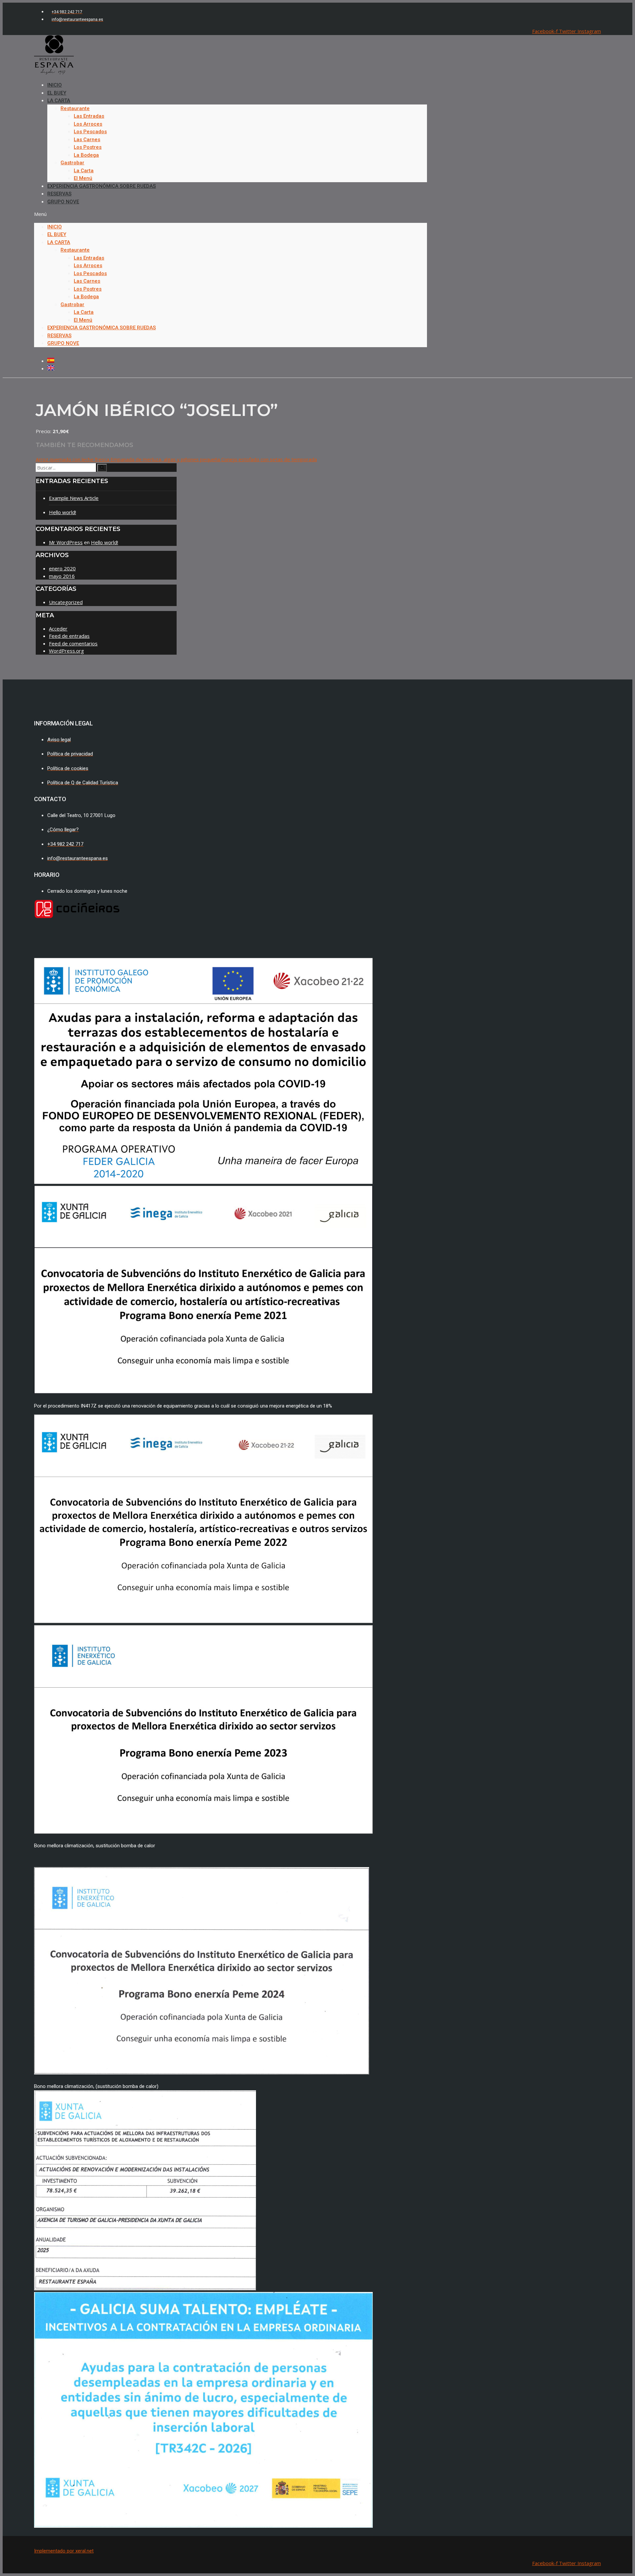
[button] (231, 214)
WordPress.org (66, 651)
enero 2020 (62, 568)
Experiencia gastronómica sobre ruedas (102, 186)
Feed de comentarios (73, 643)
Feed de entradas (69, 636)
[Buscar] (102, 468)
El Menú (83, 320)
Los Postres (88, 147)
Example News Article (74, 498)
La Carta (59, 101)
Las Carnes (87, 140)
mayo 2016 (62, 576)
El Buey (57, 234)
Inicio (55, 227)
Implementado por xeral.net (64, 2551)
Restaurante (75, 108)
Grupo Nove (63, 202)
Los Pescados (90, 132)
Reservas (59, 336)
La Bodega (86, 155)
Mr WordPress (66, 542)
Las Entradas (89, 116)
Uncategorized (66, 602)
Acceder (58, 629)
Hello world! (63, 512)
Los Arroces (88, 124)
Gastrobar (72, 163)
